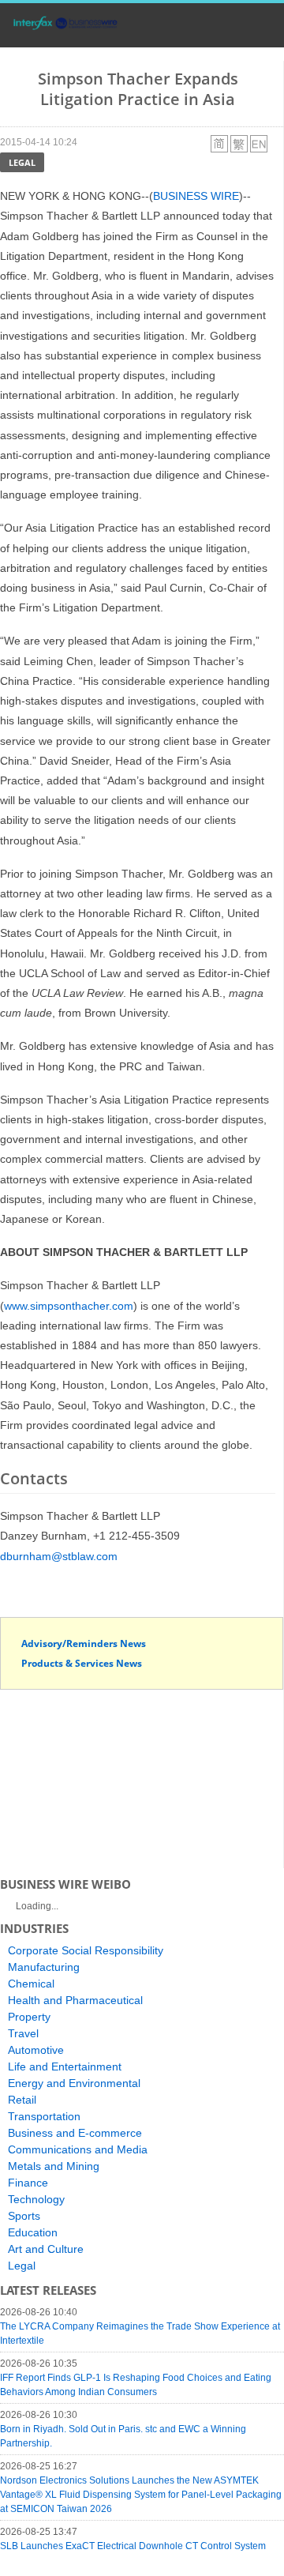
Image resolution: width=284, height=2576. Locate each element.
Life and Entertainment (65, 2066)
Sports (24, 2216)
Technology (36, 2199)
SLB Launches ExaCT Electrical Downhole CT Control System (133, 2546)
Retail (22, 2100)
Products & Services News (82, 1663)
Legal (22, 162)
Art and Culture (46, 2249)
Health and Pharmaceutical (75, 2000)
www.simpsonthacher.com (69, 1306)
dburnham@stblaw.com (59, 1556)
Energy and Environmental (74, 2083)
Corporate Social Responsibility (86, 1950)
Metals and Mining (54, 2166)
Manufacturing (44, 1967)
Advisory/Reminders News (84, 1643)
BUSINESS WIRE (196, 196)
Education (33, 2232)
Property (29, 2017)
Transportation (44, 2116)
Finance (28, 2183)
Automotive (36, 2050)
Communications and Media (78, 2149)
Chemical (31, 1984)
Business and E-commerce (75, 2133)
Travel (23, 2033)
